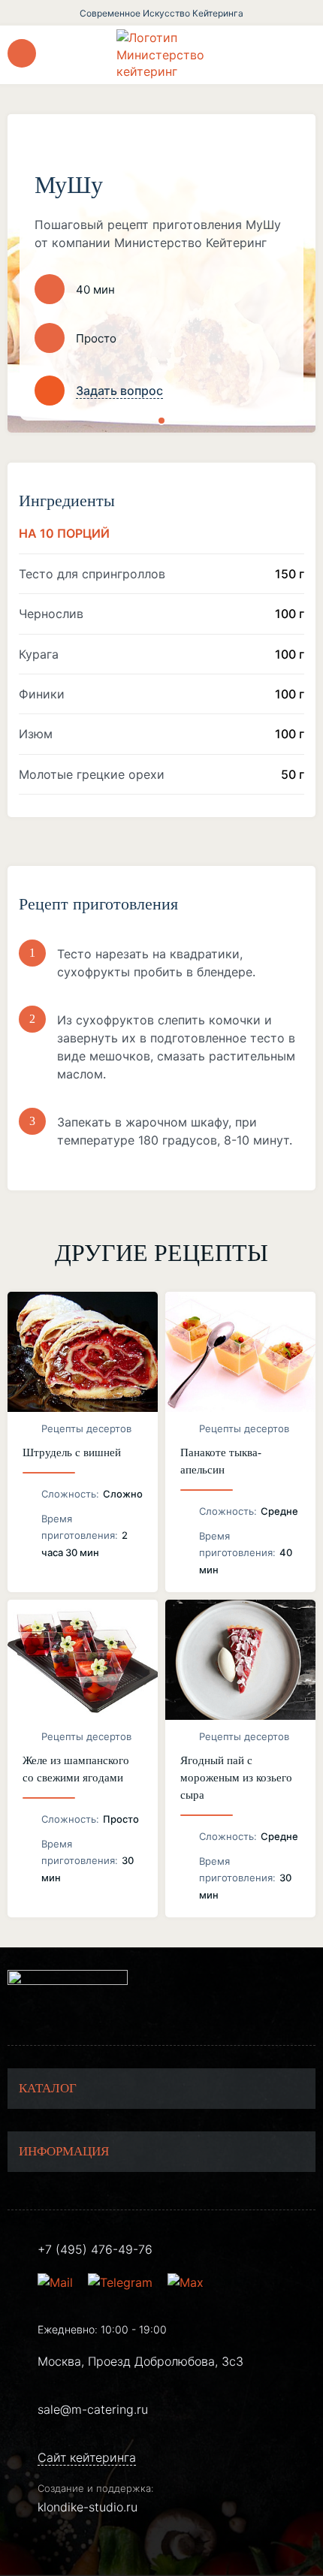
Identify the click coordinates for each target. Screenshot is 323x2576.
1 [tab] (161, 421)
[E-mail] (57, 2282)
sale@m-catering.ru (93, 2409)
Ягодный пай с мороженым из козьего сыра (236, 1778)
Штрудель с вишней (72, 1452)
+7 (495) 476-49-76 (95, 2249)
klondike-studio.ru (88, 2507)
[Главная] (161, 54)
